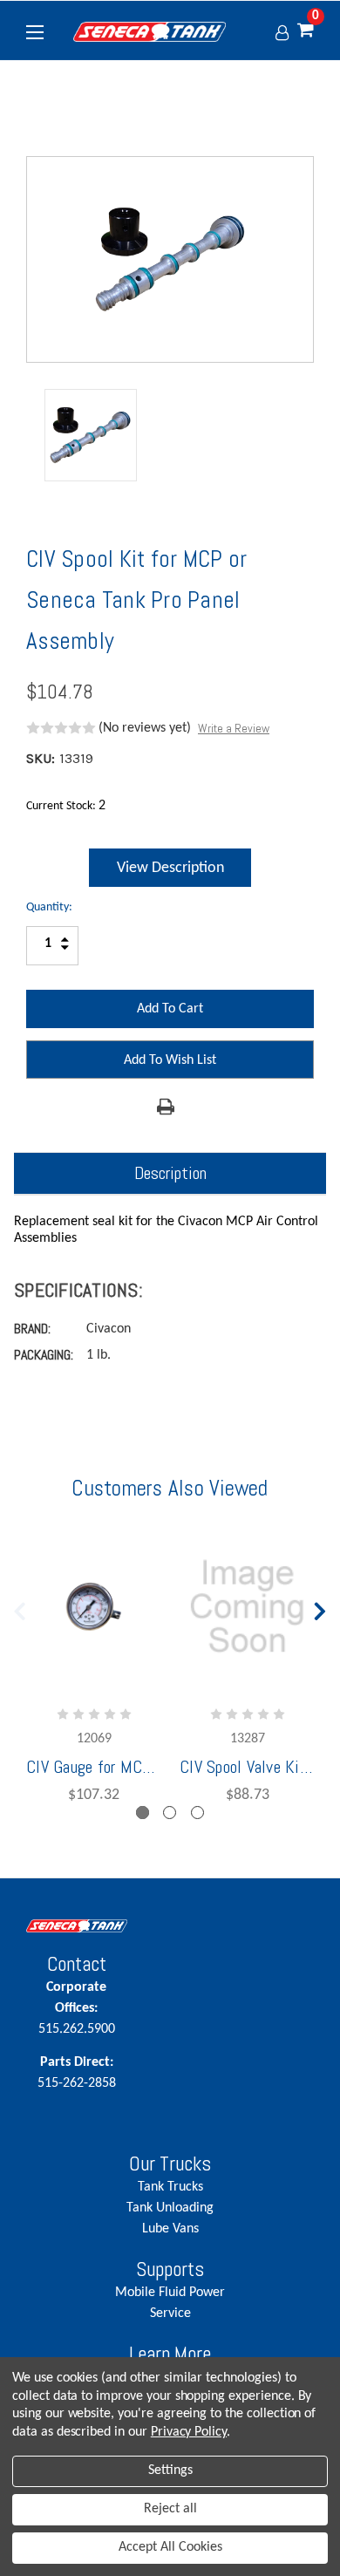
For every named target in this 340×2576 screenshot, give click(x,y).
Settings (170, 2470)
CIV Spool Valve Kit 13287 (247, 1767)
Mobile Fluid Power (170, 2293)
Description (170, 1173)
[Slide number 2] (170, 1813)
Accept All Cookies (170, 2547)
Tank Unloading (170, 2208)
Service (170, 2314)
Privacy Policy (189, 2432)
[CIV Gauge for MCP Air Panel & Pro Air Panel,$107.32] (94, 1606)
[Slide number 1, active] (143, 1813)
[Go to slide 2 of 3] (321, 1607)
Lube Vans (170, 2229)
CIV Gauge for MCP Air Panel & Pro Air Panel (94, 1767)
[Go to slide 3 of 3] (20, 1607)
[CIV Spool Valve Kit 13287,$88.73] (247, 1606)
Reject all (170, 2509)
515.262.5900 (77, 2008)
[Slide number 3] (197, 1813)
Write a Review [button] (234, 728)
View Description (170, 868)
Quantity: (49, 907)
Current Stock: (66, 806)
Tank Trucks (170, 2187)
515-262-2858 (77, 2073)
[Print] (166, 1107)
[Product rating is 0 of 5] (61, 728)
